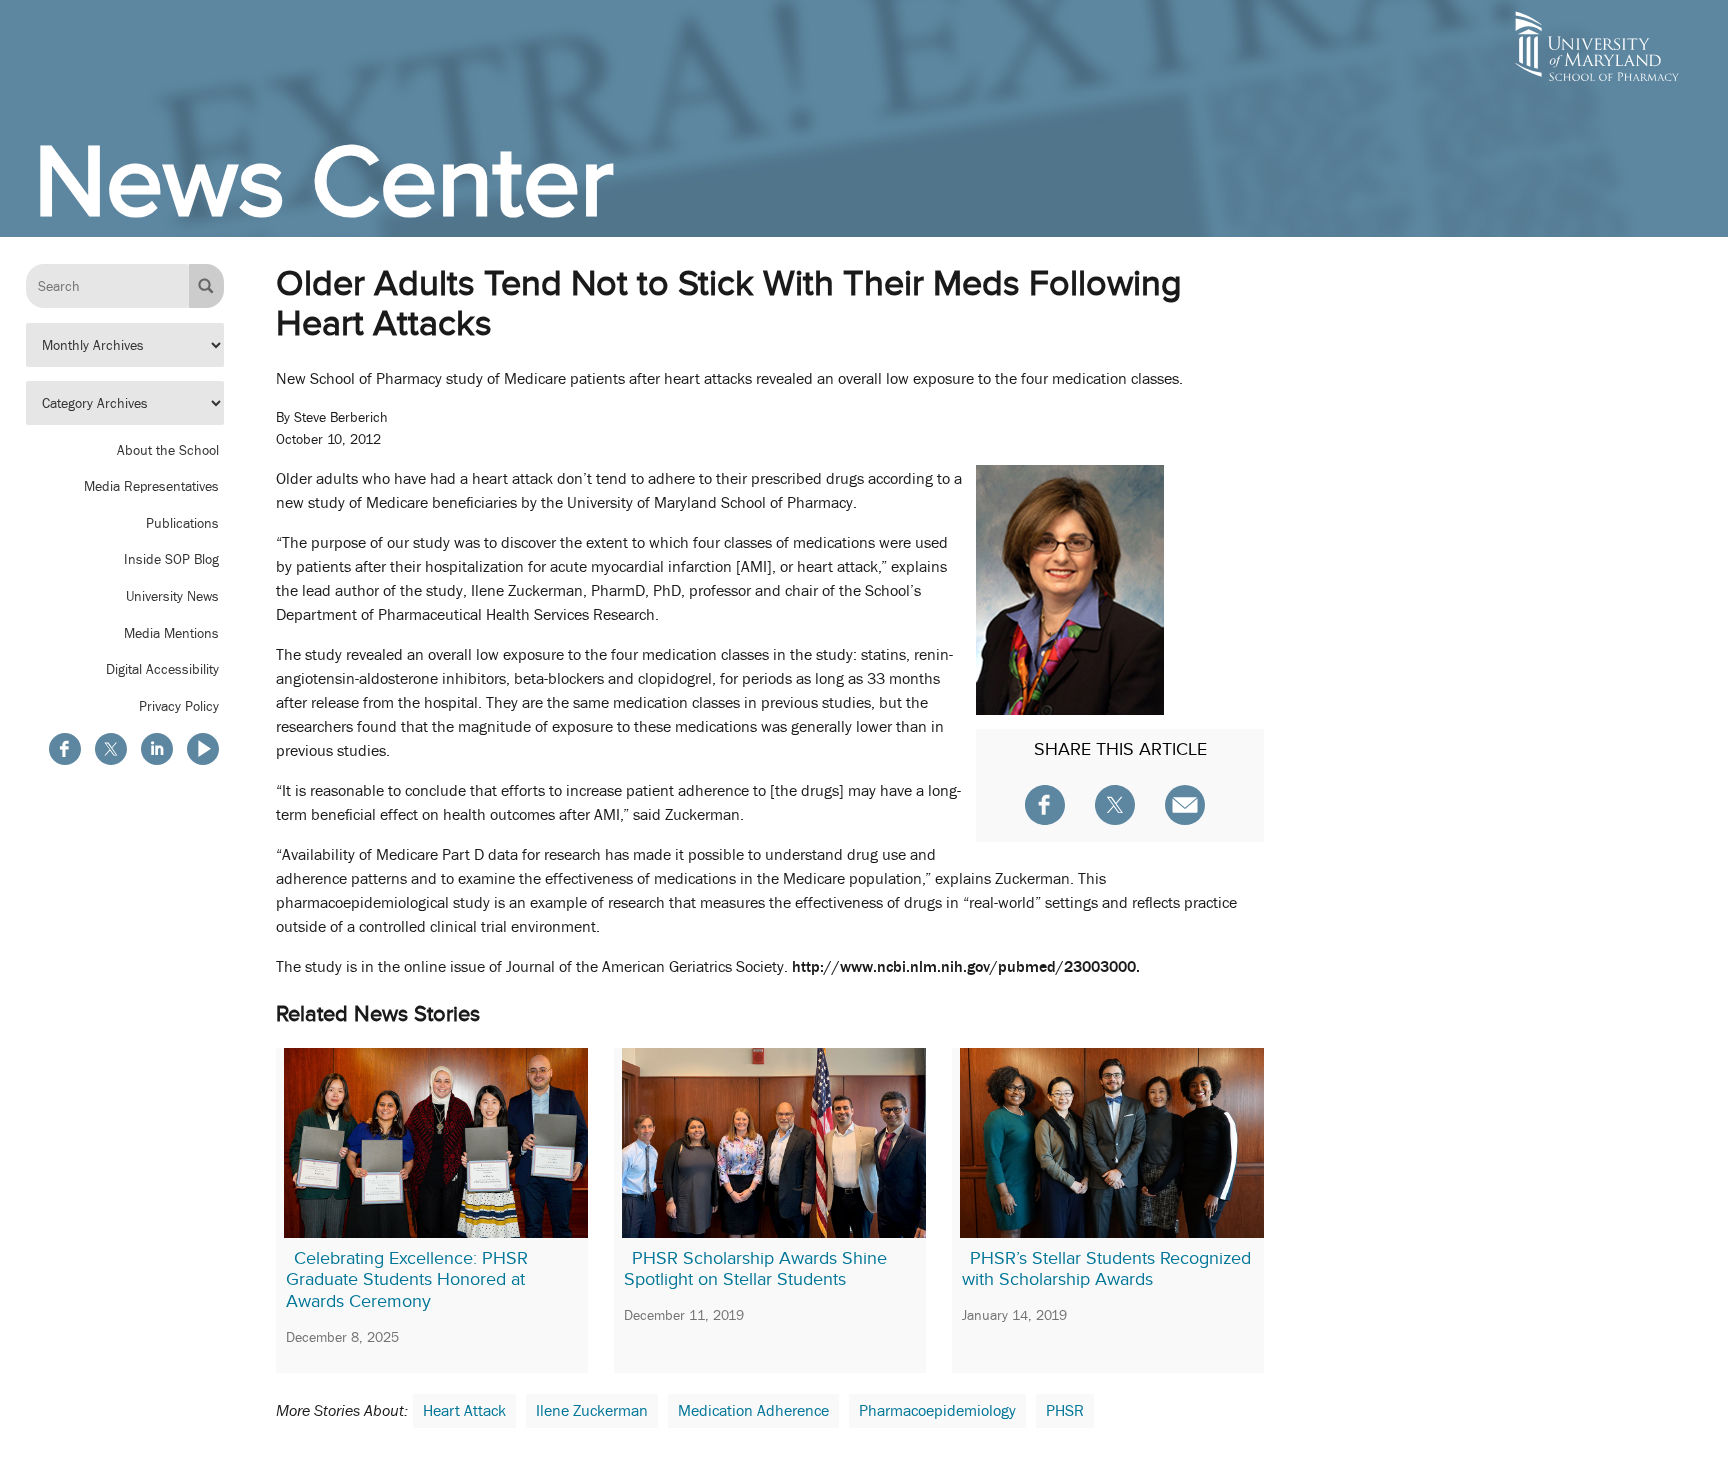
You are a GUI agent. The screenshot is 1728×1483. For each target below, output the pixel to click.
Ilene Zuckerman (592, 1411)
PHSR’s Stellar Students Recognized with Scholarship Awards (1106, 1269)
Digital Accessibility (162, 669)
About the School (168, 450)
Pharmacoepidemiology (937, 1411)
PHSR (1065, 1411)
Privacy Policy (179, 706)
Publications (182, 523)
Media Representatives (151, 486)
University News (172, 596)
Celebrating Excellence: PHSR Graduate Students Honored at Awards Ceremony (407, 1279)
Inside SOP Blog (171, 560)
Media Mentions (171, 633)
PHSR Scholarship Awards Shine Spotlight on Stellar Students (755, 1269)
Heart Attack (464, 1411)
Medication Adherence (753, 1411)
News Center (324, 181)
